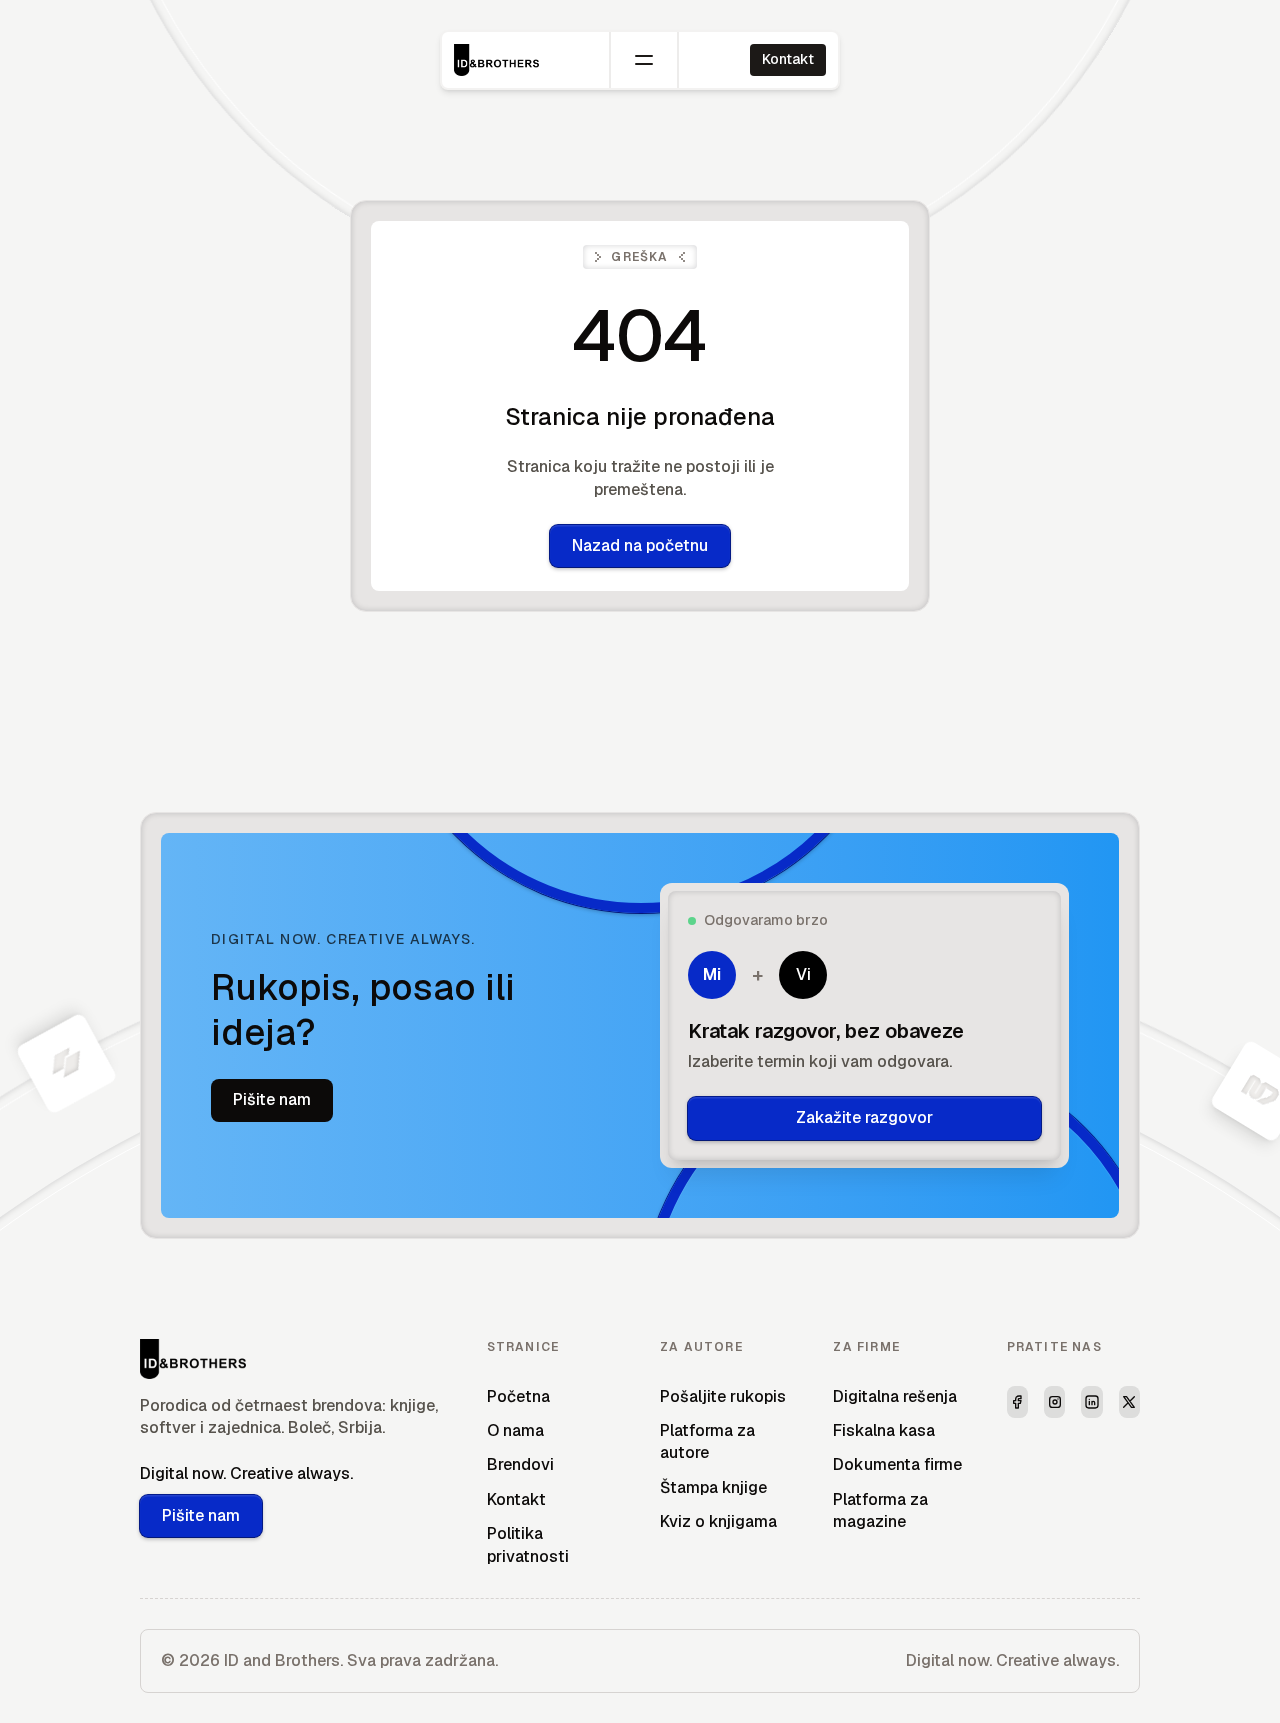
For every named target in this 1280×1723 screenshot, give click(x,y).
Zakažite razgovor (864, 1117)
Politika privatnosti (528, 1544)
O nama (515, 1430)
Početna (518, 1396)
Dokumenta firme (897, 1464)
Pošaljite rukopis (723, 1396)
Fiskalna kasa (884, 1430)
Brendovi (520, 1464)
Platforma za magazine (880, 1510)
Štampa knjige (713, 1487)
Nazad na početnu (640, 545)
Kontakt (788, 59)
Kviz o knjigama (718, 1521)
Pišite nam (272, 1099)
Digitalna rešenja (895, 1396)
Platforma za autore (707, 1441)
